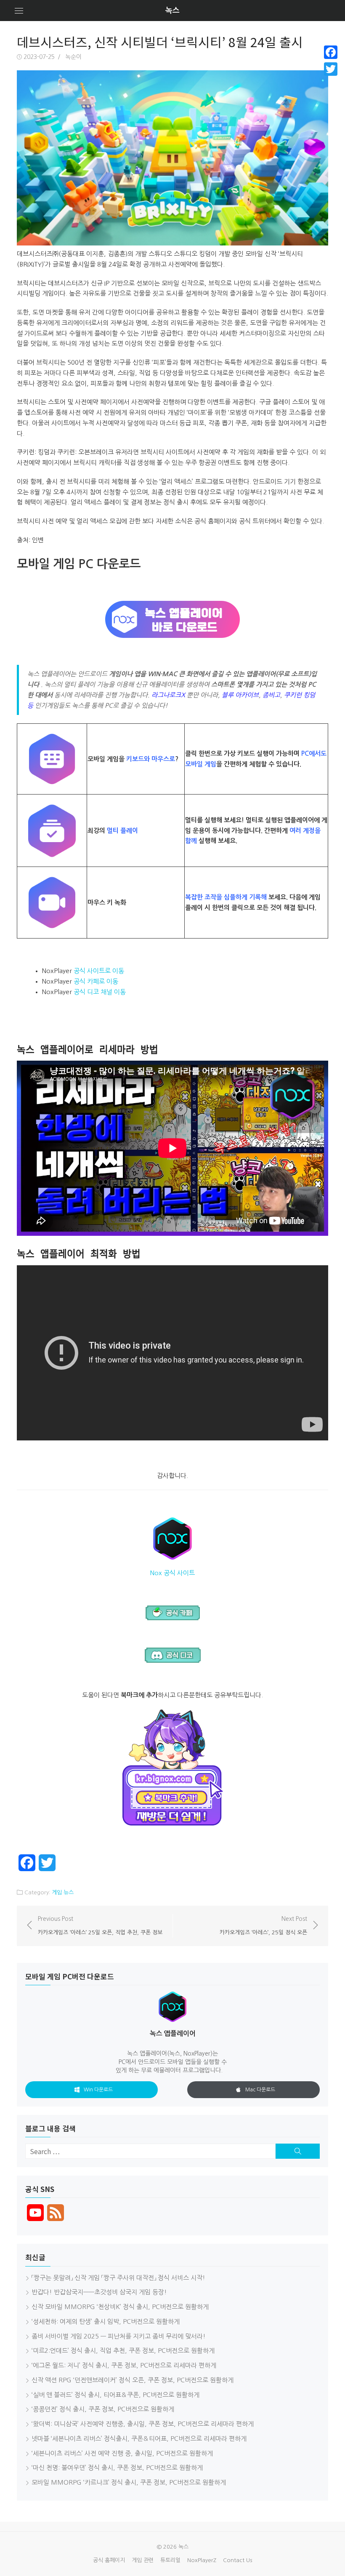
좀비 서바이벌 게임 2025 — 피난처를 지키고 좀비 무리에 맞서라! (119, 2336)
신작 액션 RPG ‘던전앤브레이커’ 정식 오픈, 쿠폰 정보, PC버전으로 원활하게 (133, 2380)
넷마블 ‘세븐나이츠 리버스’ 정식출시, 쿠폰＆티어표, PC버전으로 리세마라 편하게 (139, 2439)
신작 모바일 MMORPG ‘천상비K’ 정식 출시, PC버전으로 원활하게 (120, 2307)
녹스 (172, 11)
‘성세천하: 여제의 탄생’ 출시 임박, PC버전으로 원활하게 (106, 2321)
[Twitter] (331, 69)
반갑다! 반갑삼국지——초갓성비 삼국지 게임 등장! (99, 2292)
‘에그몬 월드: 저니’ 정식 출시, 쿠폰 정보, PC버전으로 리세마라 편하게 (124, 2365)
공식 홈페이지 (109, 2560)
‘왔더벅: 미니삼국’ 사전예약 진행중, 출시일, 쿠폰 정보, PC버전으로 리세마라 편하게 (143, 2424)
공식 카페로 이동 (96, 981)
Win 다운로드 (98, 2090)
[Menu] (19, 11)
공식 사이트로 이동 (99, 971)
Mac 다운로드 (260, 2090)
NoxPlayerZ (202, 2560)
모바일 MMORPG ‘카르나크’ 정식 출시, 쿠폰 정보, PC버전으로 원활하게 (129, 2482)
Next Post (263, 1925)
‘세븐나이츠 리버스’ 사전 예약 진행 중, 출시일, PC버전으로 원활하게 (122, 2453)
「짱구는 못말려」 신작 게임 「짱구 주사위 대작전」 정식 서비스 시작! (118, 2278)
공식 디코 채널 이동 (100, 992)
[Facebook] (331, 52)
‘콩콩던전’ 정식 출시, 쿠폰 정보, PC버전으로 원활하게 (103, 2409)
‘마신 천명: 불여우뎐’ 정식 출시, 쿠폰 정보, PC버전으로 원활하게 (117, 2468)
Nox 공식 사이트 (172, 1573)
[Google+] (331, 79)
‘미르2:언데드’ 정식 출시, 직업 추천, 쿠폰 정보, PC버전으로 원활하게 (123, 2351)
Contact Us (238, 2560)
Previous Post (100, 1925)
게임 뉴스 (63, 1892)
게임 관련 (143, 2560)
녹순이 (73, 57)
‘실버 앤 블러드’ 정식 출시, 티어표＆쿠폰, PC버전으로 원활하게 (115, 2395)
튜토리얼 (170, 2560)
